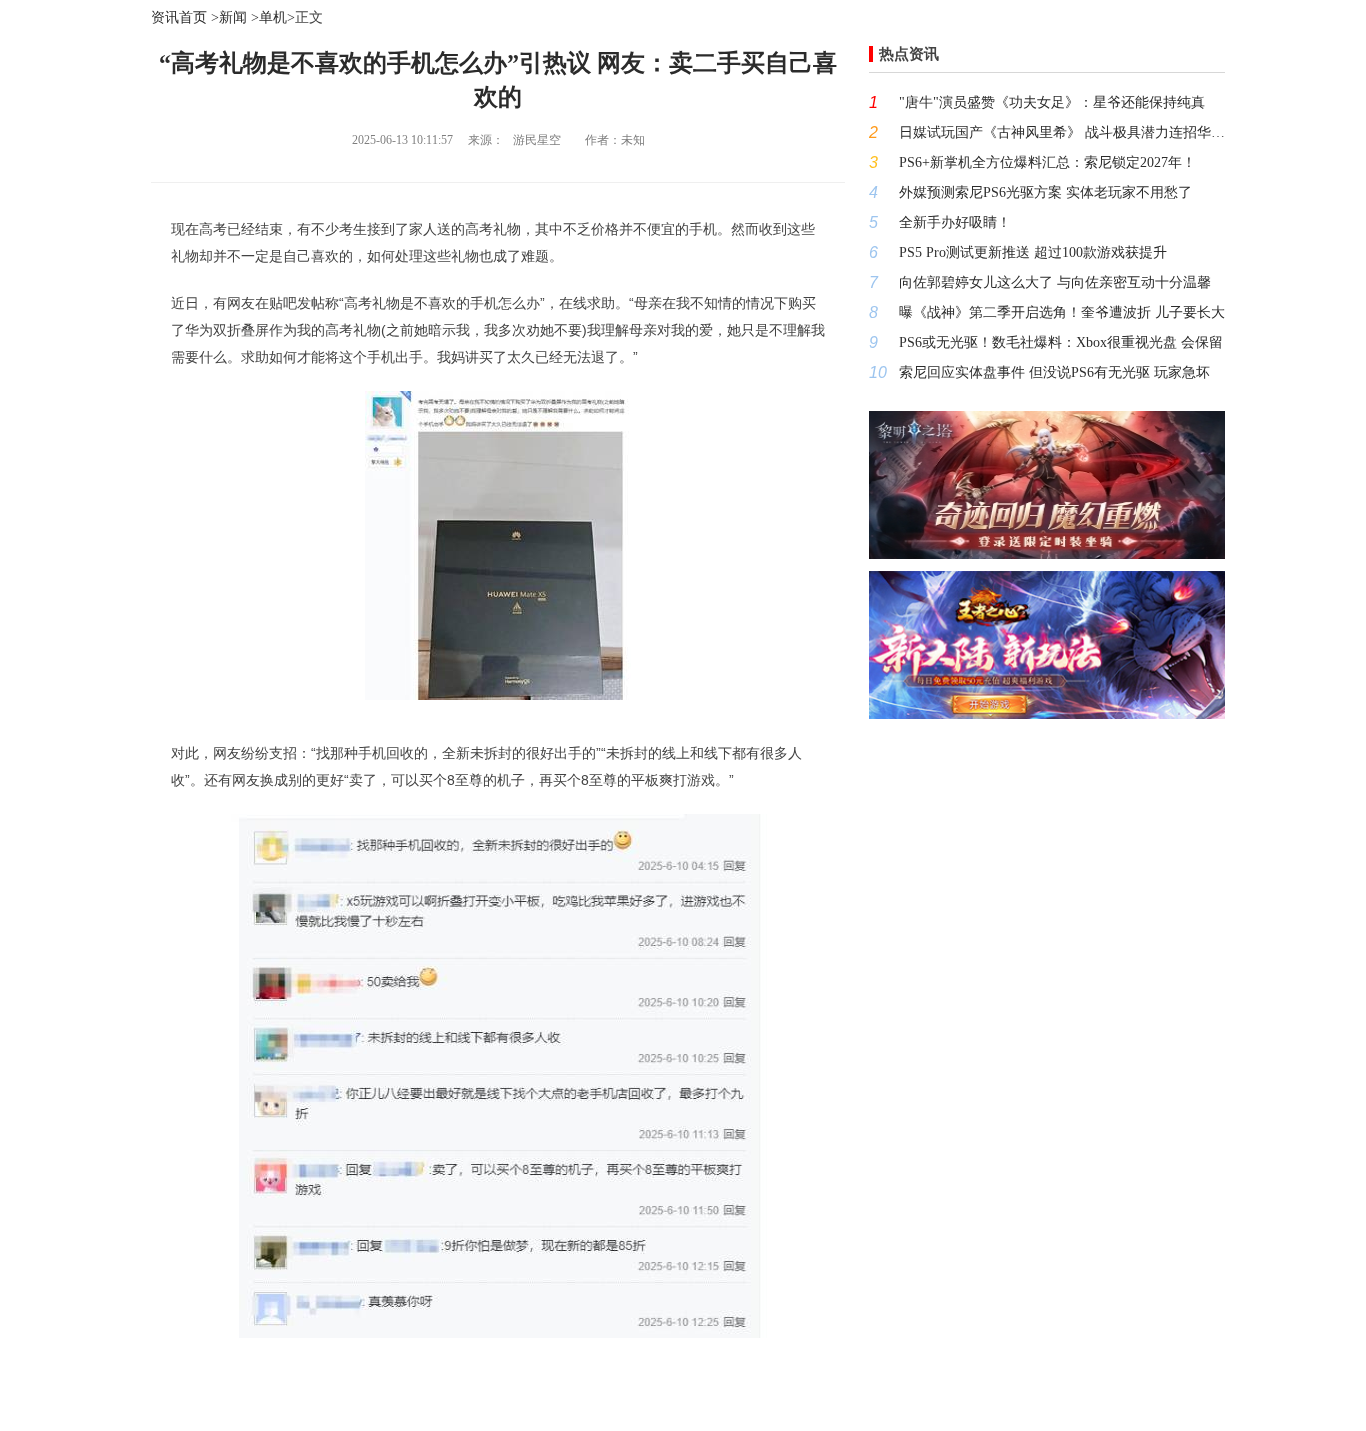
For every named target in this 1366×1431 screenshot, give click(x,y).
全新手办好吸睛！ (955, 222)
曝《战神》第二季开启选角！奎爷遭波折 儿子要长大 (1062, 312)
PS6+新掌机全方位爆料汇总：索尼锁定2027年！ (1047, 162)
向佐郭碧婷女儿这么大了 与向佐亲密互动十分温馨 (1055, 282)
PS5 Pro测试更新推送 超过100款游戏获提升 (1033, 252)
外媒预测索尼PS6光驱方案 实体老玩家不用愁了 (1045, 192)
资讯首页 (179, 17)
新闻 (233, 17)
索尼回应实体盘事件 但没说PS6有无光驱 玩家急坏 (1054, 372)
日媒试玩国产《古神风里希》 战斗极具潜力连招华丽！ (1062, 132)
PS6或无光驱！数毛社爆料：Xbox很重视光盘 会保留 (1061, 342)
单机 (273, 17)
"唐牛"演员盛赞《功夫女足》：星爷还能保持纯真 (1052, 102)
